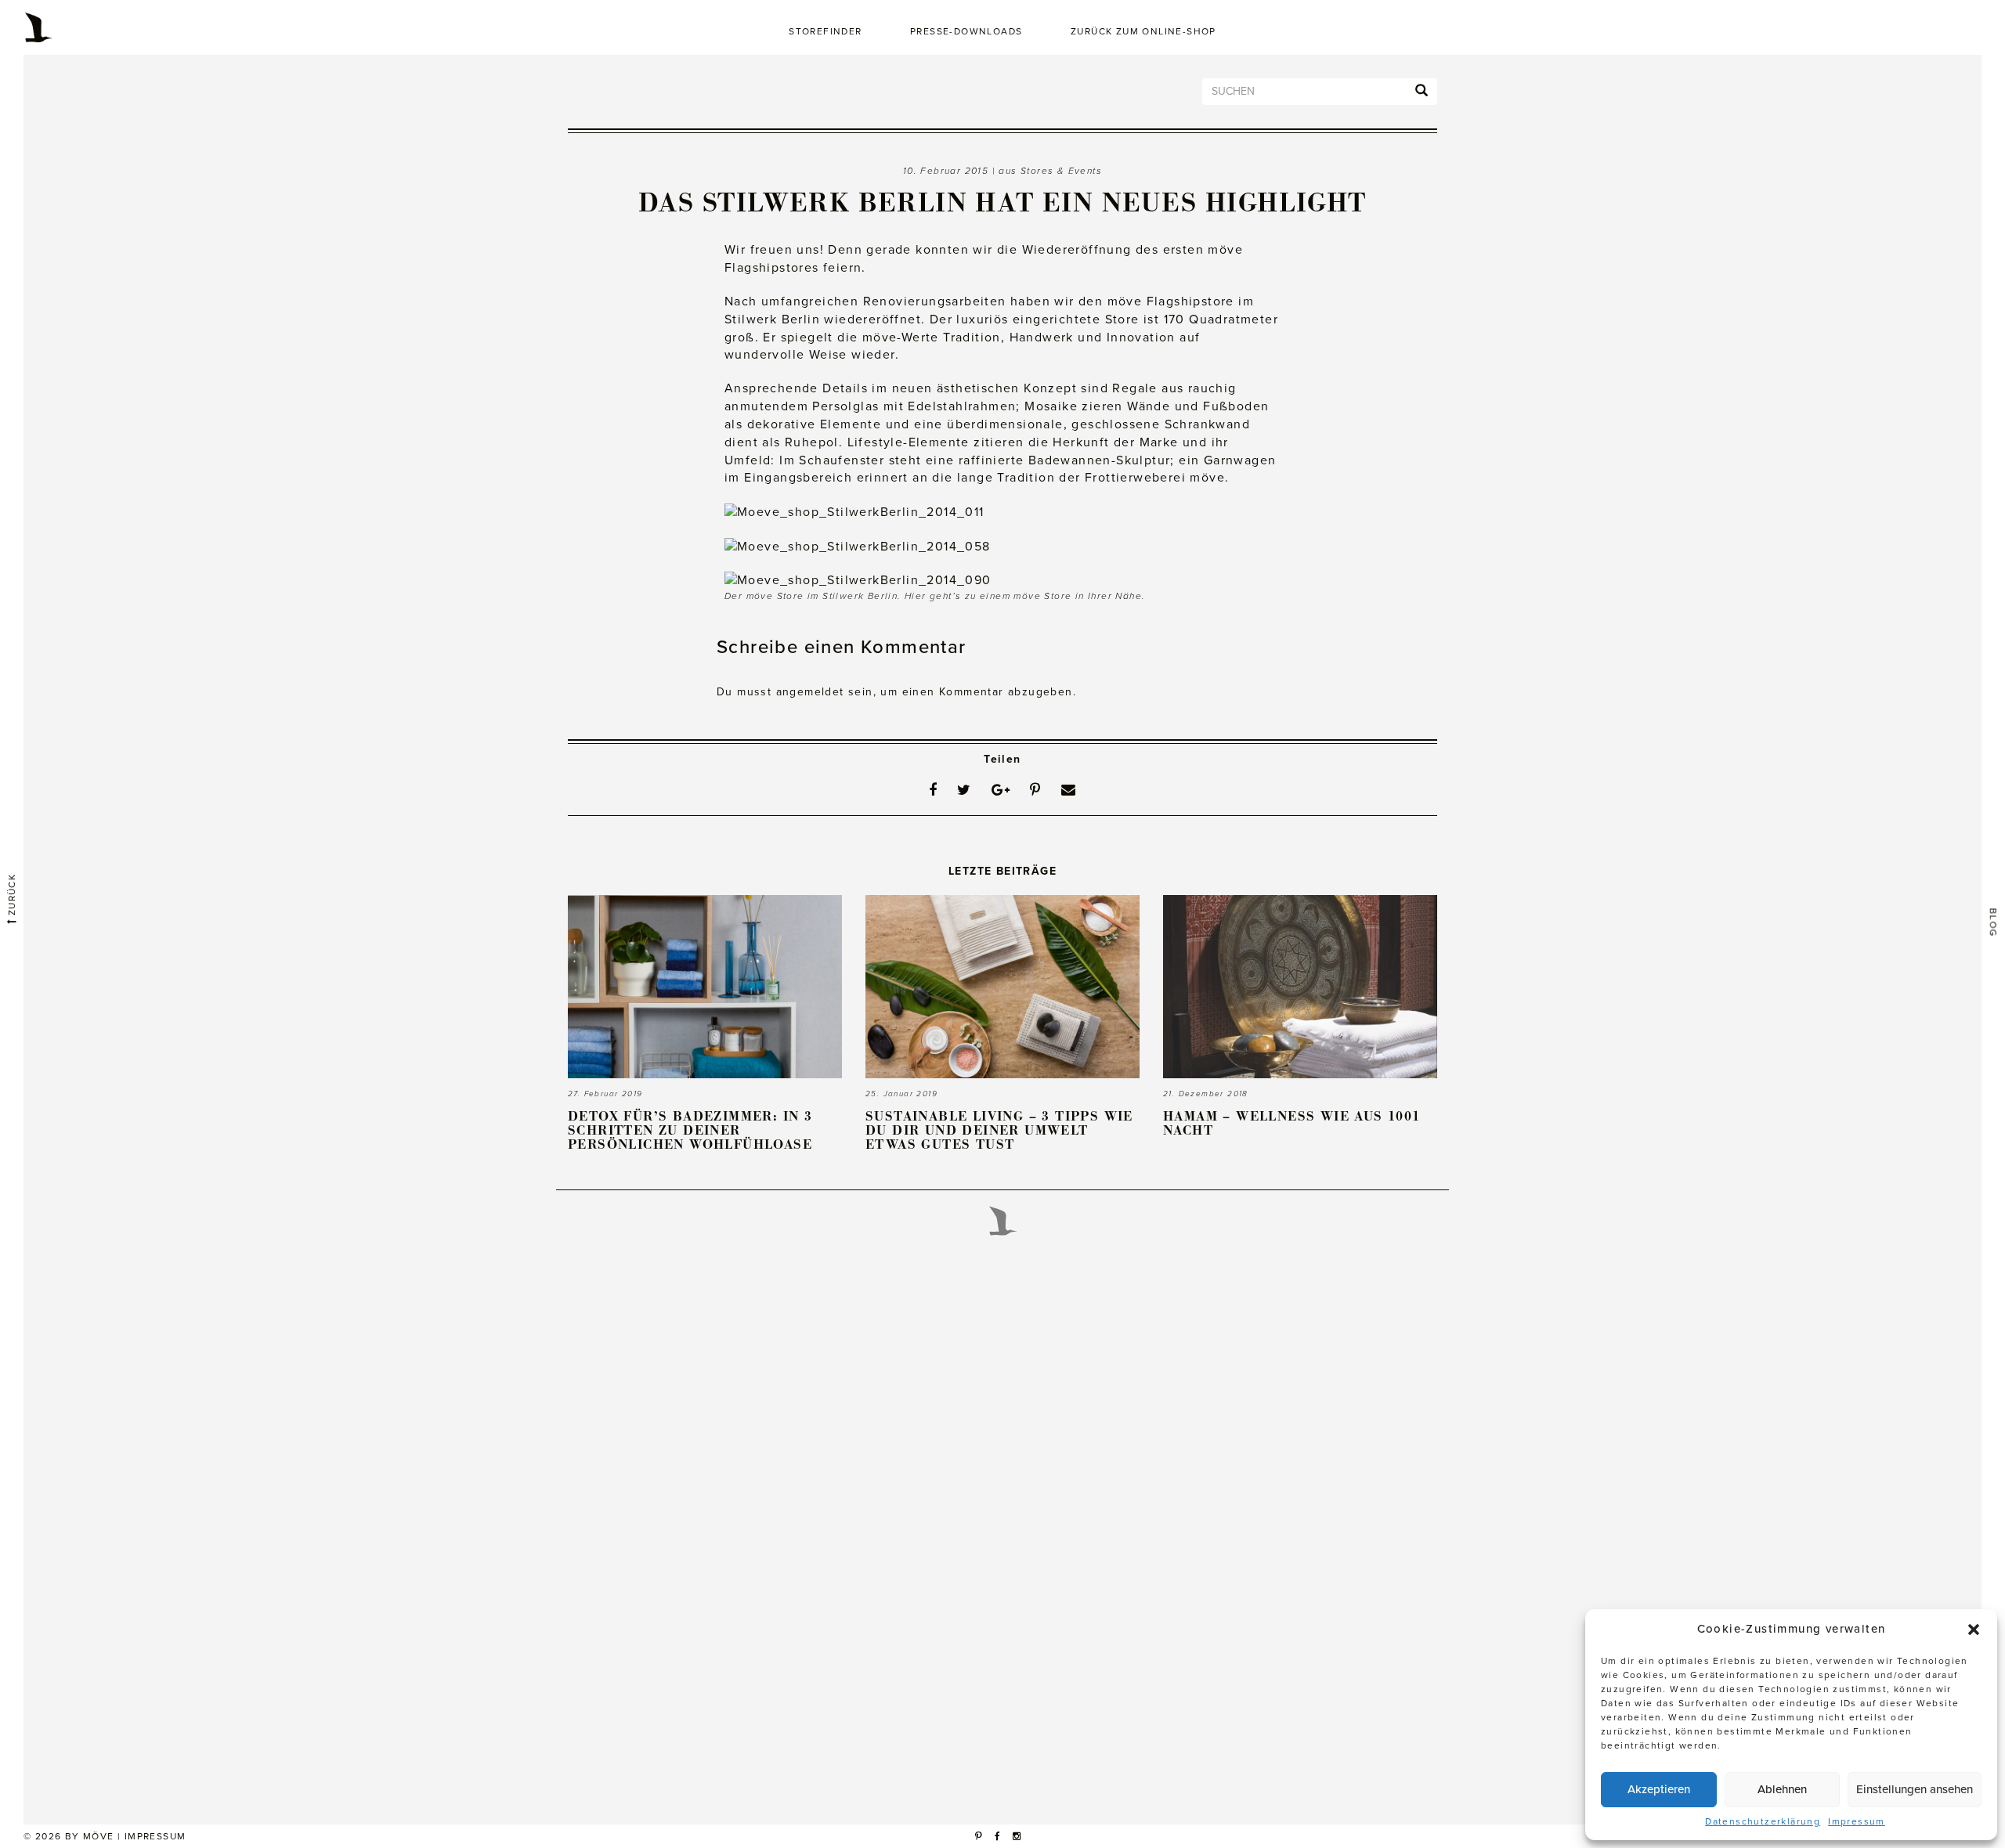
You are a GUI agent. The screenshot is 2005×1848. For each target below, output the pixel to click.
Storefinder (825, 31)
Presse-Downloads (966, 31)
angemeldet (810, 692)
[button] (1974, 1630)
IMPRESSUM (155, 1836)
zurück (12, 897)
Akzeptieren (1659, 1789)
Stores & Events (1061, 171)
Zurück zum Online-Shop (1143, 31)
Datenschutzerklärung (1763, 1821)
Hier (916, 596)
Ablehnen (1782, 1789)
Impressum (1857, 1821)
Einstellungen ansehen (1915, 1789)
